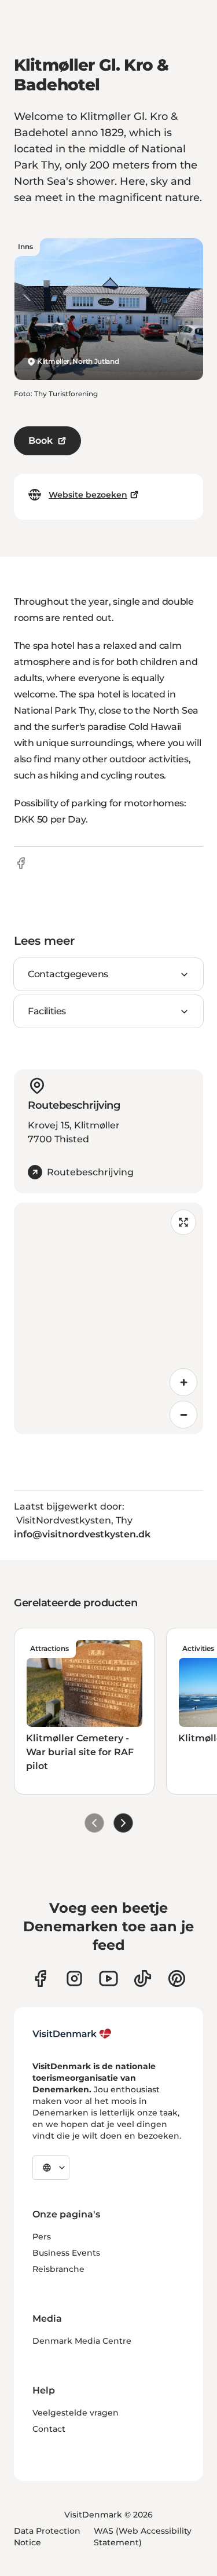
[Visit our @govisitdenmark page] (143, 1978)
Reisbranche (58, 2269)
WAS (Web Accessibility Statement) (143, 2537)
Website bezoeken (88, 495)
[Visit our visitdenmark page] (108, 1978)
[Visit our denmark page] (40, 1978)
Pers (42, 2237)
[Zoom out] (183, 1415)
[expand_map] (183, 1222)
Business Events (66, 2253)
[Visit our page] (74, 1978)
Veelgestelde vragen (76, 2413)
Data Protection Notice (47, 2537)
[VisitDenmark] (72, 2034)
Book (41, 441)
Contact (49, 2429)
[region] (108, 1318)
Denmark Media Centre (82, 2341)
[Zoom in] (183, 1382)
